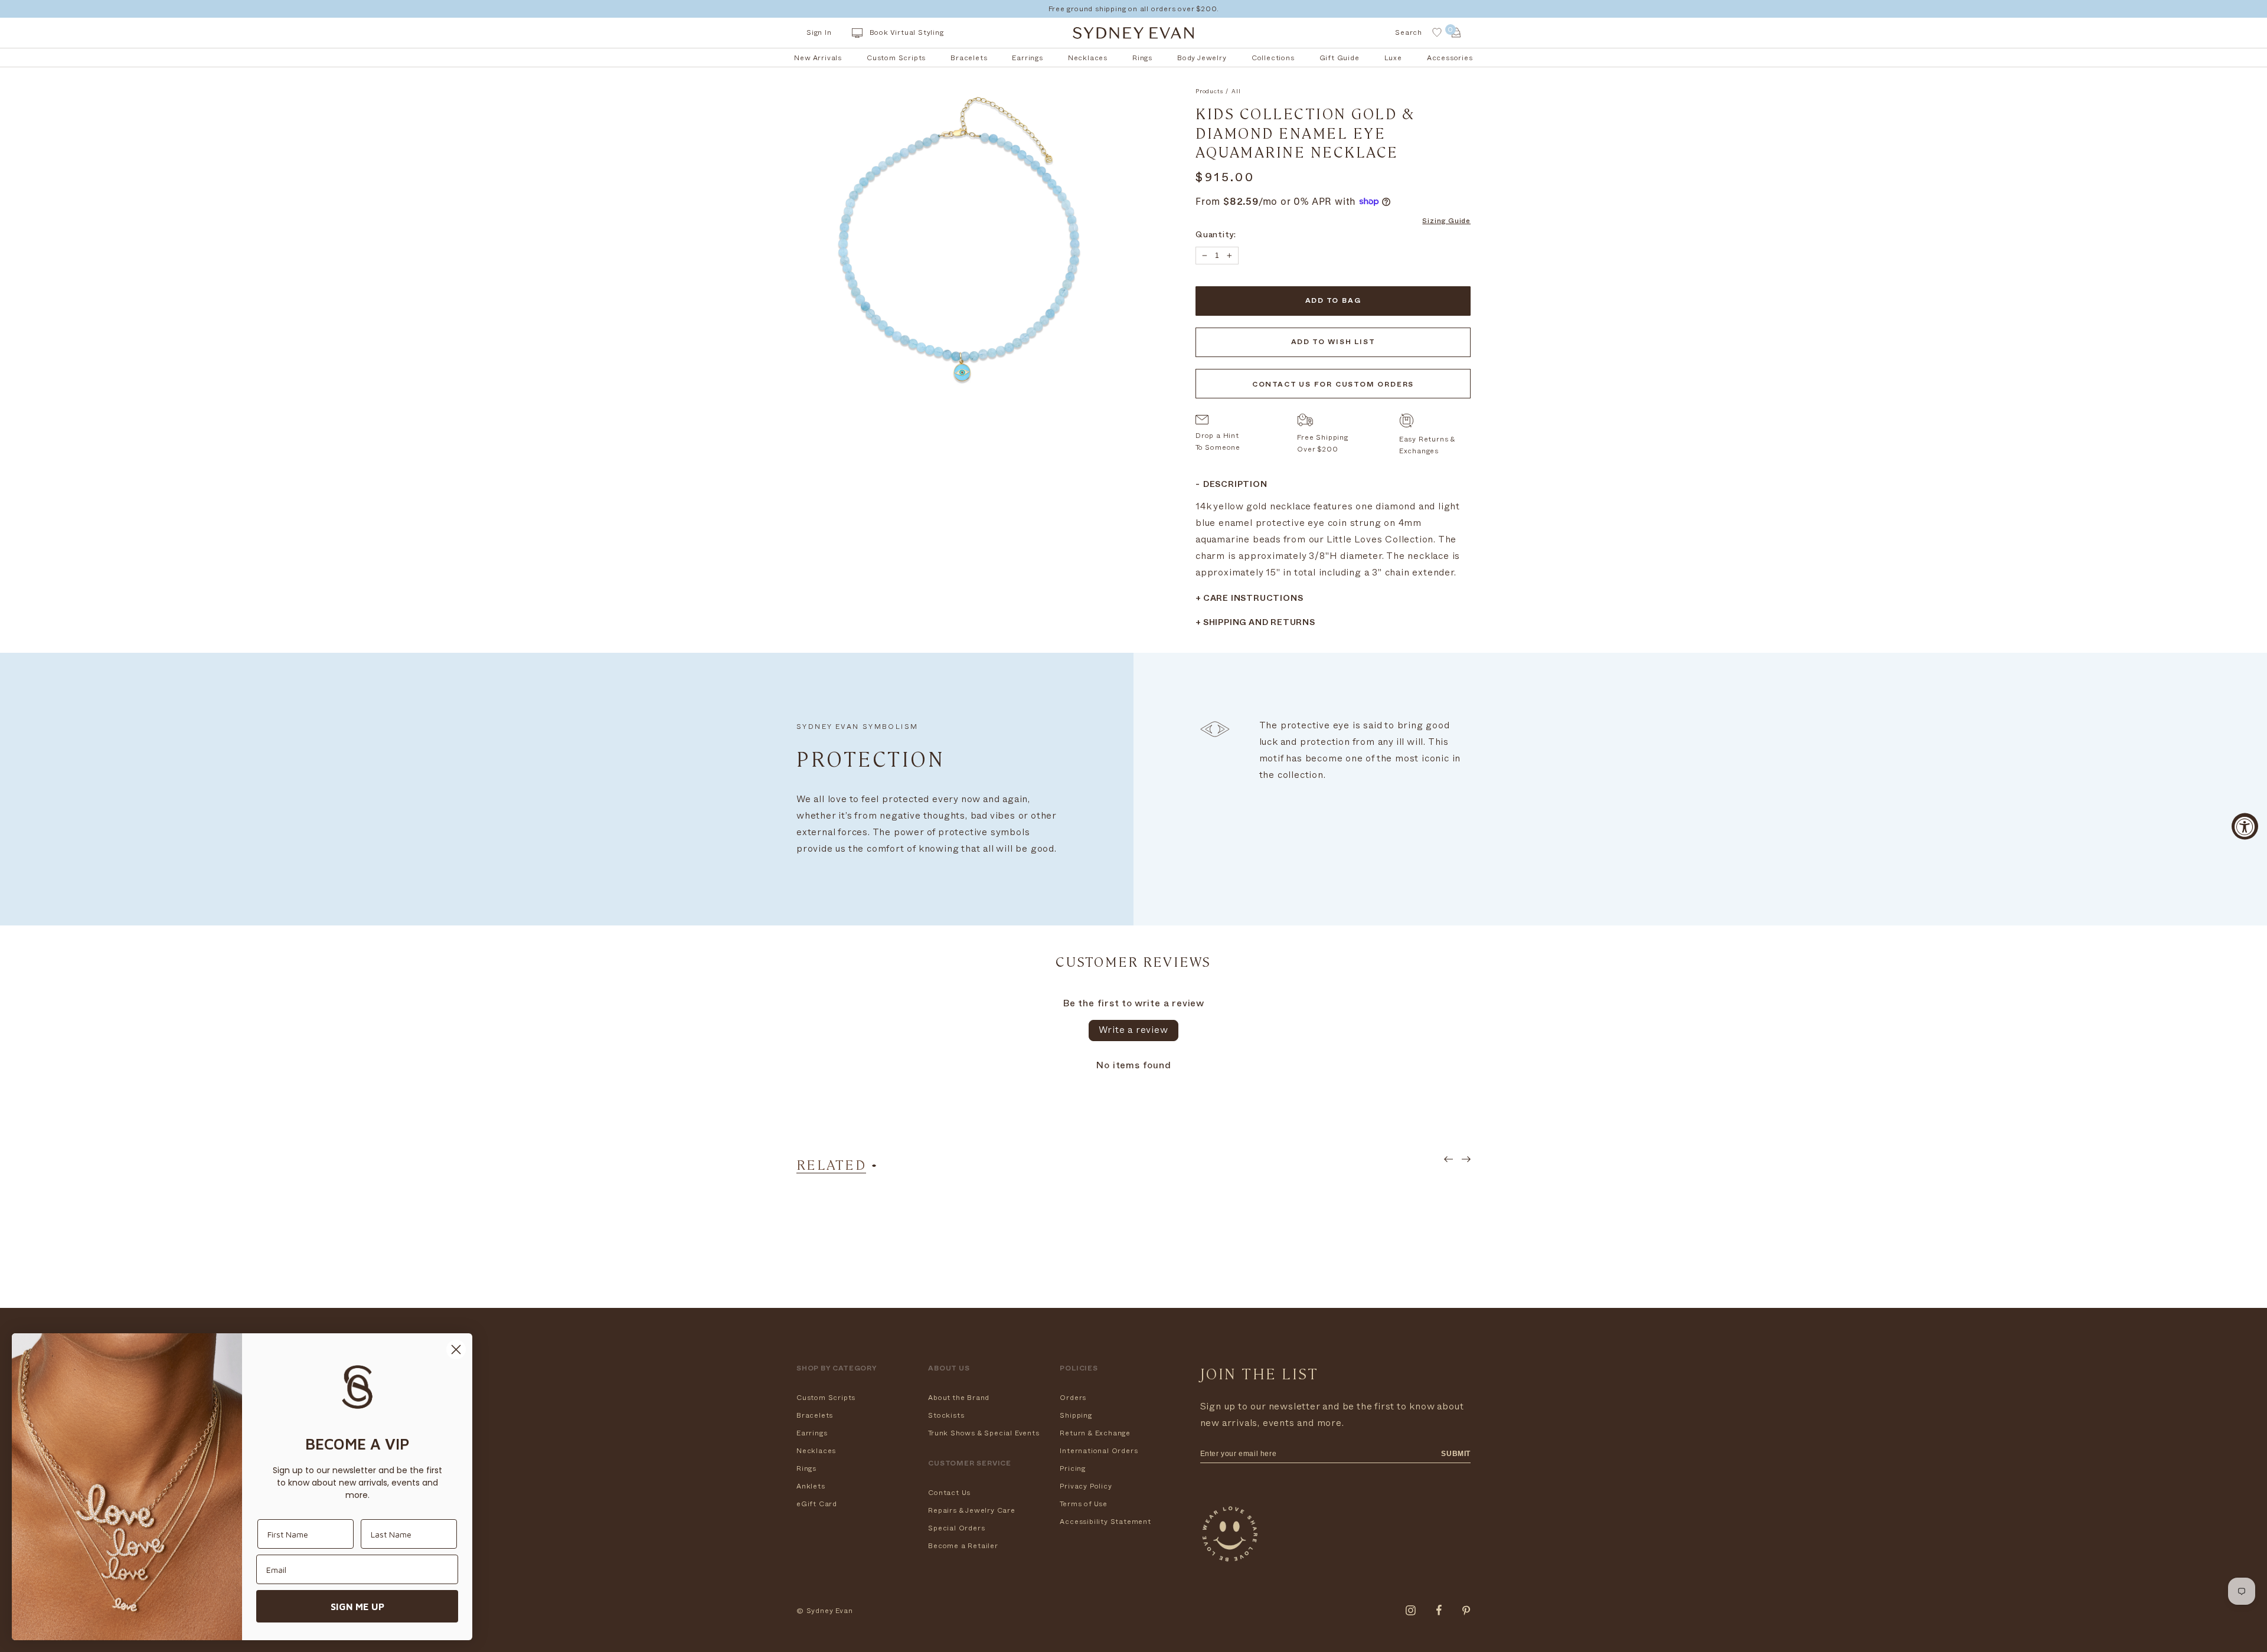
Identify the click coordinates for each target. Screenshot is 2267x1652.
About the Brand (959, 1398)
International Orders (1099, 1451)
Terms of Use (1084, 1504)
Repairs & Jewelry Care (972, 1510)
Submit (1456, 1454)
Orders (1073, 1398)
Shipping (1076, 1415)
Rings (806, 1468)
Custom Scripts (826, 1398)
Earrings (812, 1433)
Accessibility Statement (1105, 1522)
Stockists (946, 1415)
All (1236, 91)
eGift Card (817, 1504)
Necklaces (816, 1451)
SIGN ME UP (357, 1607)
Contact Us (949, 1493)
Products (1209, 91)
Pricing (1073, 1468)
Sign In (819, 32)
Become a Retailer (963, 1546)
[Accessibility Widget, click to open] (2245, 826)
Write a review (1133, 1030)
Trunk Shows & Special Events (984, 1433)
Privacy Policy (1086, 1486)
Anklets (811, 1486)
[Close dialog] (456, 1350)
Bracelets (815, 1415)
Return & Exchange (1095, 1433)
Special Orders (956, 1528)
